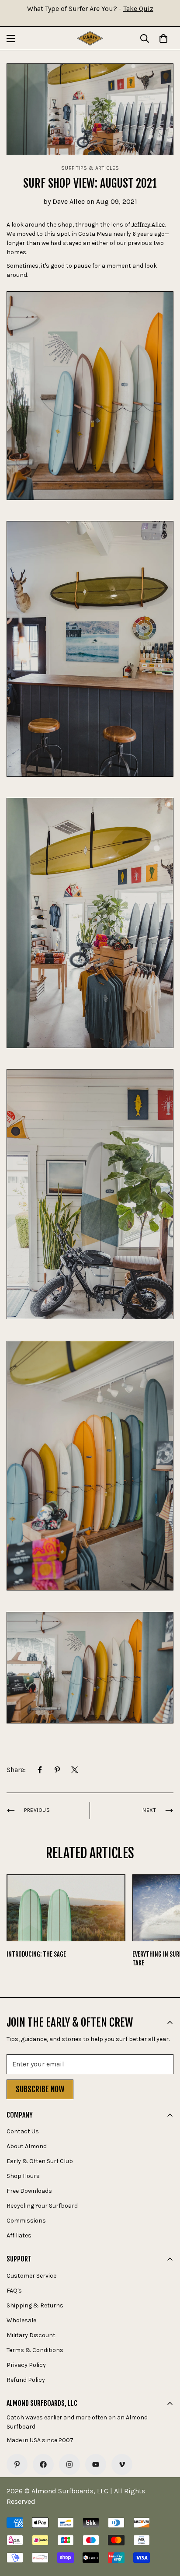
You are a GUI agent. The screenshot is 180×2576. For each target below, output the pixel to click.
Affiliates (19, 2235)
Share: (16, 1770)
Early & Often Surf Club (40, 2161)
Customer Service (31, 2276)
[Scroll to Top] (164, 2530)
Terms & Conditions (35, 2350)
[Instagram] (69, 2464)
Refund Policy (26, 2380)
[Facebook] (40, 1770)
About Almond (27, 2146)
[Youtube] (96, 2464)
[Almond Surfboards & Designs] (90, 38)
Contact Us (23, 2131)
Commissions (26, 2221)
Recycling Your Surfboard (42, 2206)
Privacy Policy (26, 2365)
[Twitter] (75, 1770)
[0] (163, 38)
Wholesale (21, 2320)
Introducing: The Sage (36, 1954)
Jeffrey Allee (148, 225)
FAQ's (14, 2291)
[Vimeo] (122, 2464)
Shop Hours (23, 2176)
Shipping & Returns (35, 2305)
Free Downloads (29, 2191)
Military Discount (31, 2335)
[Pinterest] (57, 1770)
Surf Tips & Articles (90, 168)
